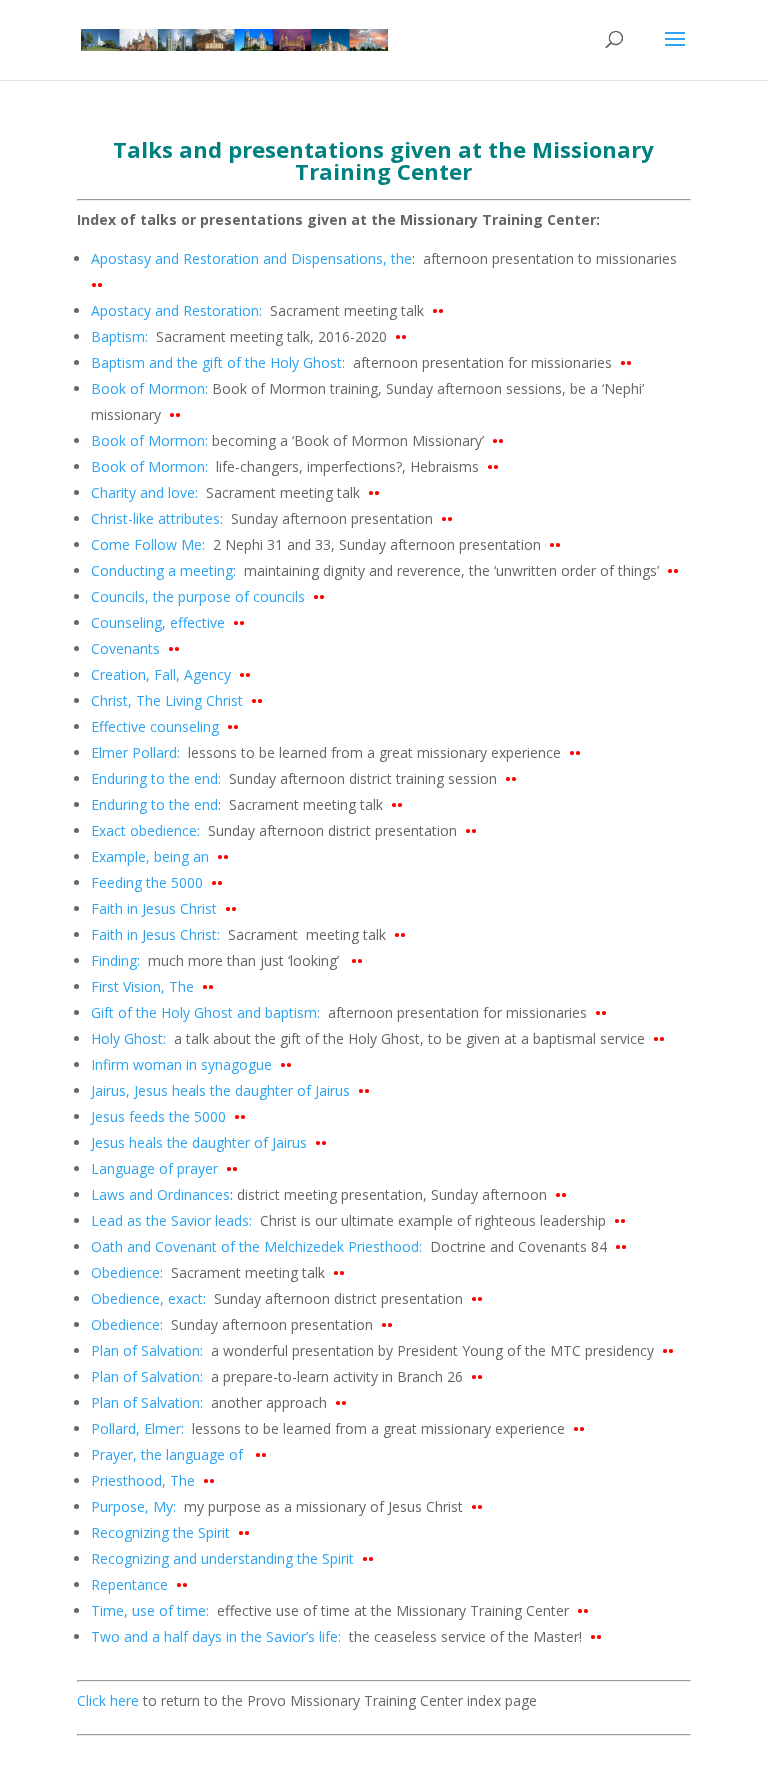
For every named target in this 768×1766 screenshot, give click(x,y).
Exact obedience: (145, 830)
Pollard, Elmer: (139, 1428)
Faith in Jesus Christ (164, 908)
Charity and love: (146, 492)
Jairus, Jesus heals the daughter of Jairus (230, 1090)
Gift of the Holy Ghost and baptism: (205, 1012)
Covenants (125, 648)
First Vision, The (152, 986)
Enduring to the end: (158, 778)
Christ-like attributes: (157, 518)
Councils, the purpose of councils (202, 596)
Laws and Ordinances (160, 1194)
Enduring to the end (154, 804)
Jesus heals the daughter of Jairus (209, 1142)
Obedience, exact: (148, 1298)
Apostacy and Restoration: (180, 310)
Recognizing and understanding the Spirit (232, 1558)
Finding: (115, 960)
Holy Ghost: (128, 1038)
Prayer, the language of (179, 1454)
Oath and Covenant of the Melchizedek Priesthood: (256, 1246)
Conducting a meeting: (163, 570)
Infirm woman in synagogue (191, 1064)
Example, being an (160, 856)
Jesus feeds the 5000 (168, 1116)
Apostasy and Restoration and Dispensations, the (251, 258)
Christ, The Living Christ (177, 700)
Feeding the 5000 (157, 882)
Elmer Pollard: (137, 752)
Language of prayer (164, 1168)
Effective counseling (165, 726)
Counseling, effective (162, 622)
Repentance (139, 1584)
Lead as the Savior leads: (173, 1220)
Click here (108, 1700)
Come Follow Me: (150, 544)
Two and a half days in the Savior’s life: (216, 1636)
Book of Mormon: (149, 388)
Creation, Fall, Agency (171, 674)
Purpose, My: (133, 1506)
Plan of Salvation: (147, 1350)
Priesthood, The (153, 1480)
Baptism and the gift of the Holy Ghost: (218, 362)
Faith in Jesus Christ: (155, 934)
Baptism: (121, 336)
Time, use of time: (152, 1610)
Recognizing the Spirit (170, 1532)
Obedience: (131, 1272)
